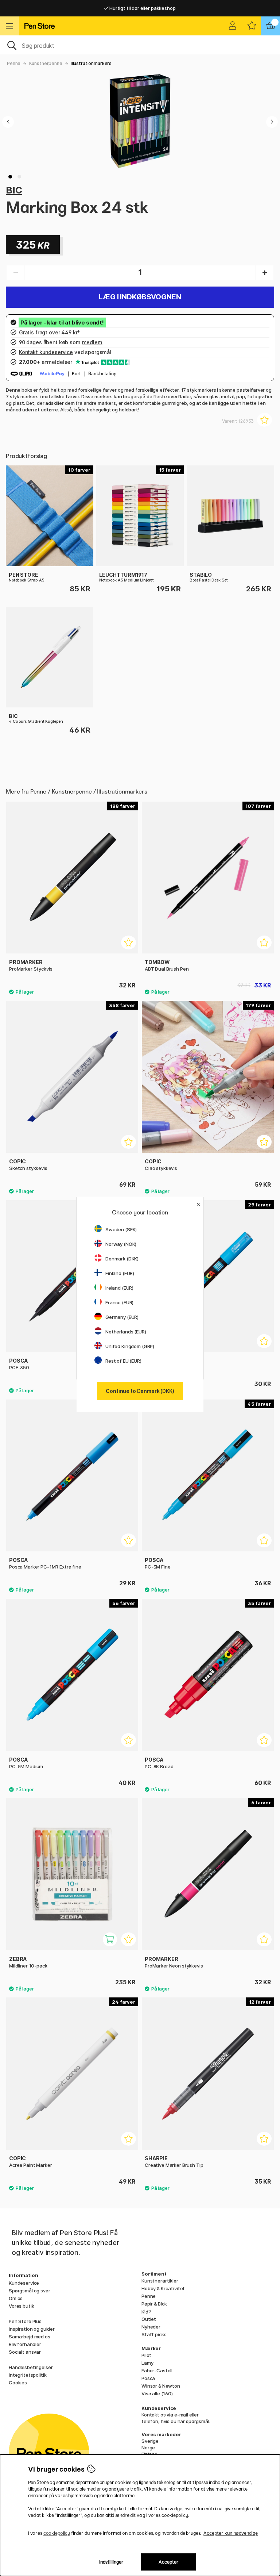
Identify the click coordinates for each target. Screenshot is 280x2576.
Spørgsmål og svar (30, 2291)
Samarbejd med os (30, 2337)
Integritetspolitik (28, 2375)
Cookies (18, 2383)
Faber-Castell (157, 2370)
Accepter (169, 2562)
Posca (148, 2378)
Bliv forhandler (25, 2344)
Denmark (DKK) (122, 1259)
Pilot (146, 2355)
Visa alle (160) (157, 2393)
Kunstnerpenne (46, 63)
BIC (14, 190)
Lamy (147, 2363)
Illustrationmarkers (91, 63)
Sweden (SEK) (121, 1229)
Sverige (150, 2441)
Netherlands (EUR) (126, 1332)
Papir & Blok (154, 2304)
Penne (14, 63)
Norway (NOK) (121, 1244)
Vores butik (21, 2306)
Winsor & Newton (161, 2386)
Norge (148, 2448)
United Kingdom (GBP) (130, 1346)
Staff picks (154, 2334)
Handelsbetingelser (31, 2367)
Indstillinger (111, 2562)
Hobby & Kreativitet (163, 2288)
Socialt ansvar (25, 2352)
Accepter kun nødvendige (231, 2533)
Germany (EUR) (122, 1317)
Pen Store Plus (25, 2321)
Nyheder (151, 2327)
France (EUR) (119, 1302)
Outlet (149, 2319)
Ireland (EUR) (119, 1288)
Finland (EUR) (120, 1273)
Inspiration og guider (32, 2329)
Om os (16, 2298)
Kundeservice (24, 2283)
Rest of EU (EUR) (123, 1361)
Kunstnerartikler (160, 2281)
